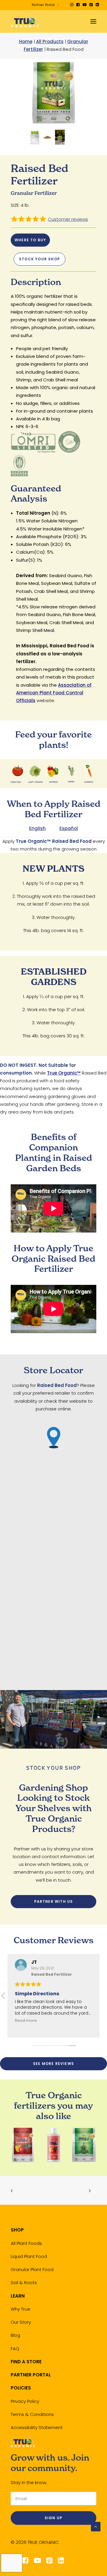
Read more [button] (26, 2020)
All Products (50, 42)
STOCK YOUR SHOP (53, 1768)
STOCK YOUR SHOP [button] (40, 259)
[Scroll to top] (96, 2526)
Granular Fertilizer (34, 193)
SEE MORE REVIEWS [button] (53, 2064)
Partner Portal (43, 5)
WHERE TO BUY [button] (30, 240)
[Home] (23, 2442)
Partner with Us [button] (54, 1901)
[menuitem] (45, 5)
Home (26, 42)
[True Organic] (25, 21)
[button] (72, 5)
